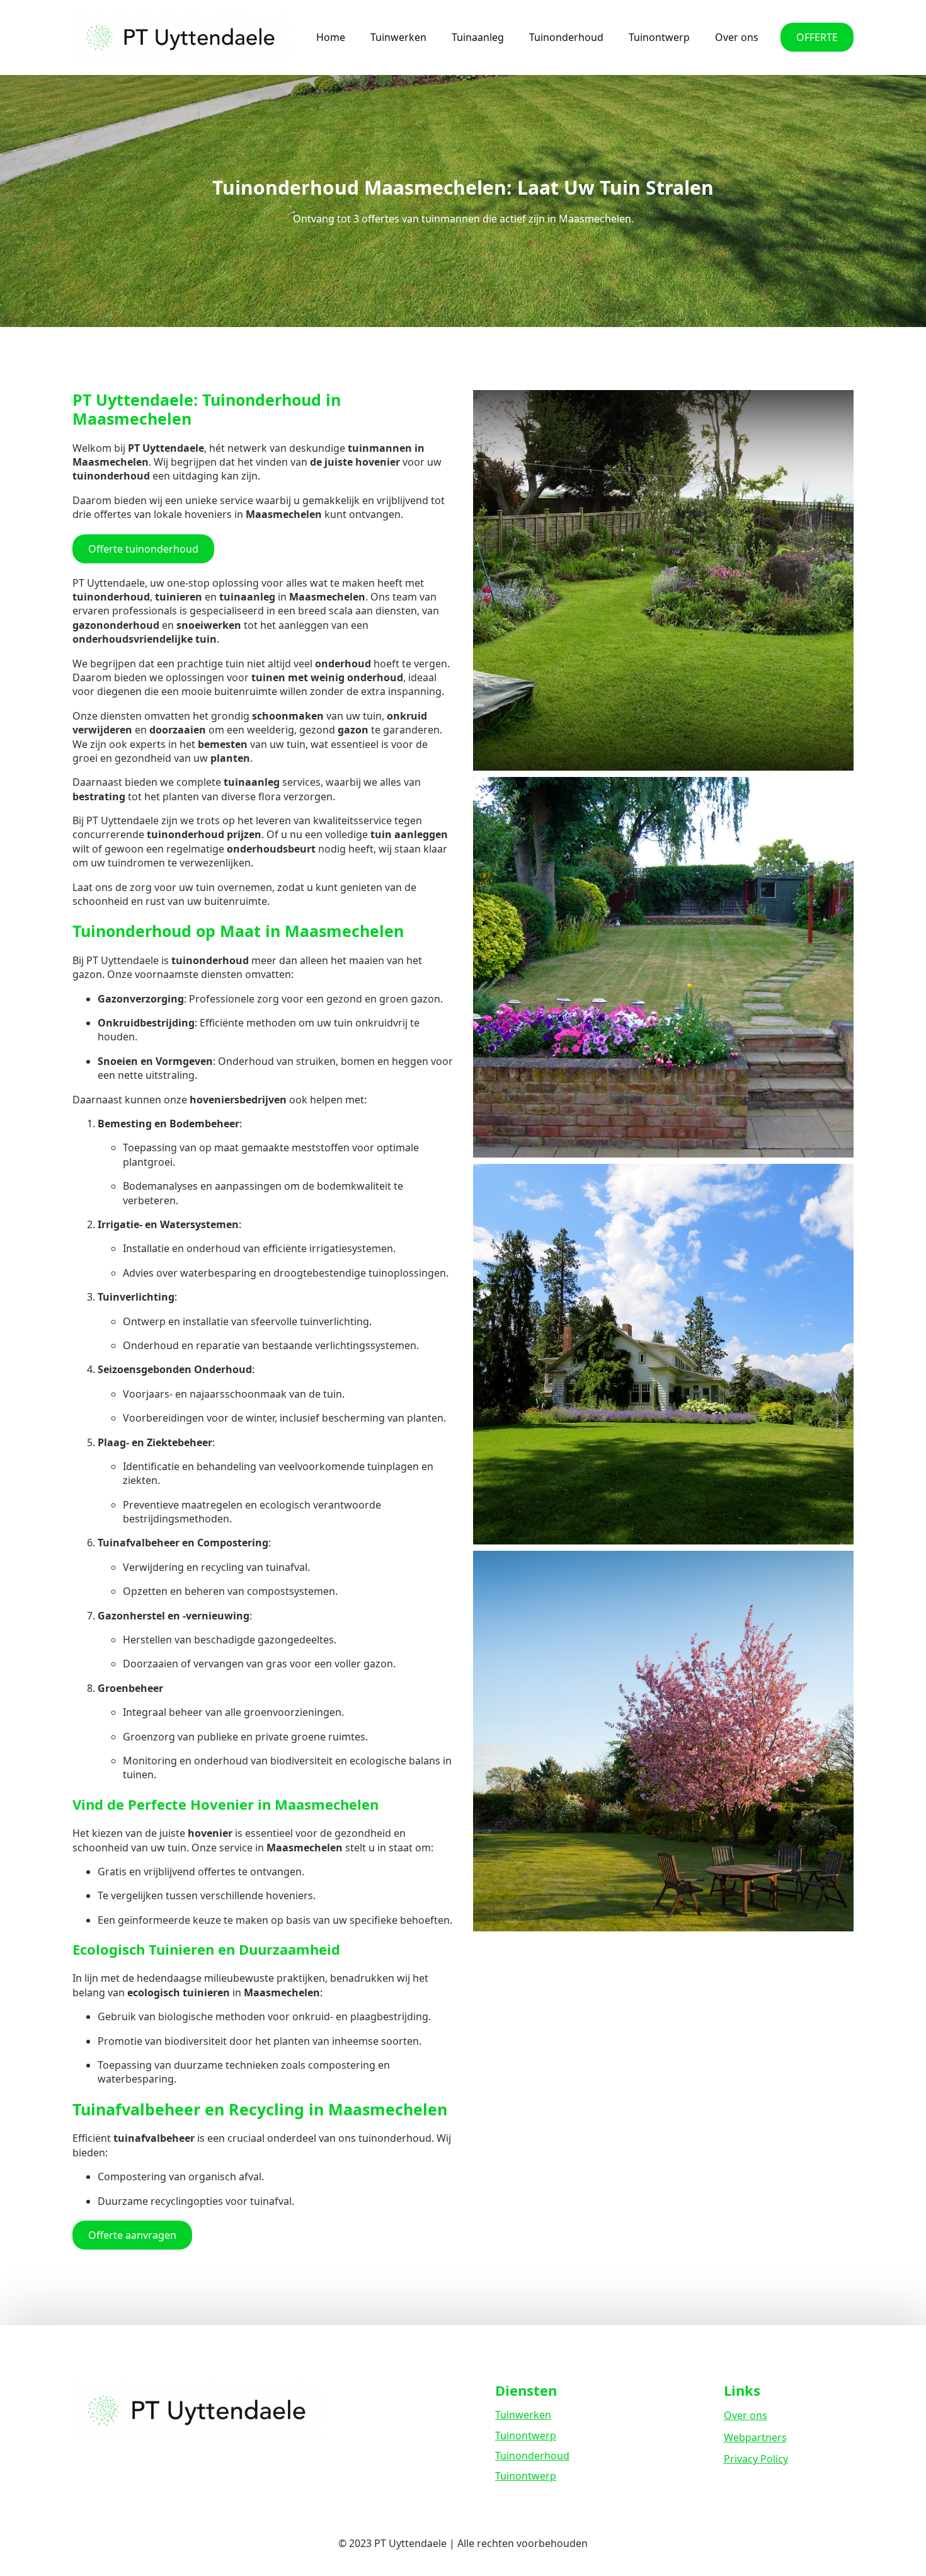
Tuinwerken (398, 37)
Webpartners (755, 2437)
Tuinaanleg (478, 37)
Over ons (737, 37)
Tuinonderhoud (566, 37)
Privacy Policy (756, 2459)
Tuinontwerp (659, 37)
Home (331, 37)
